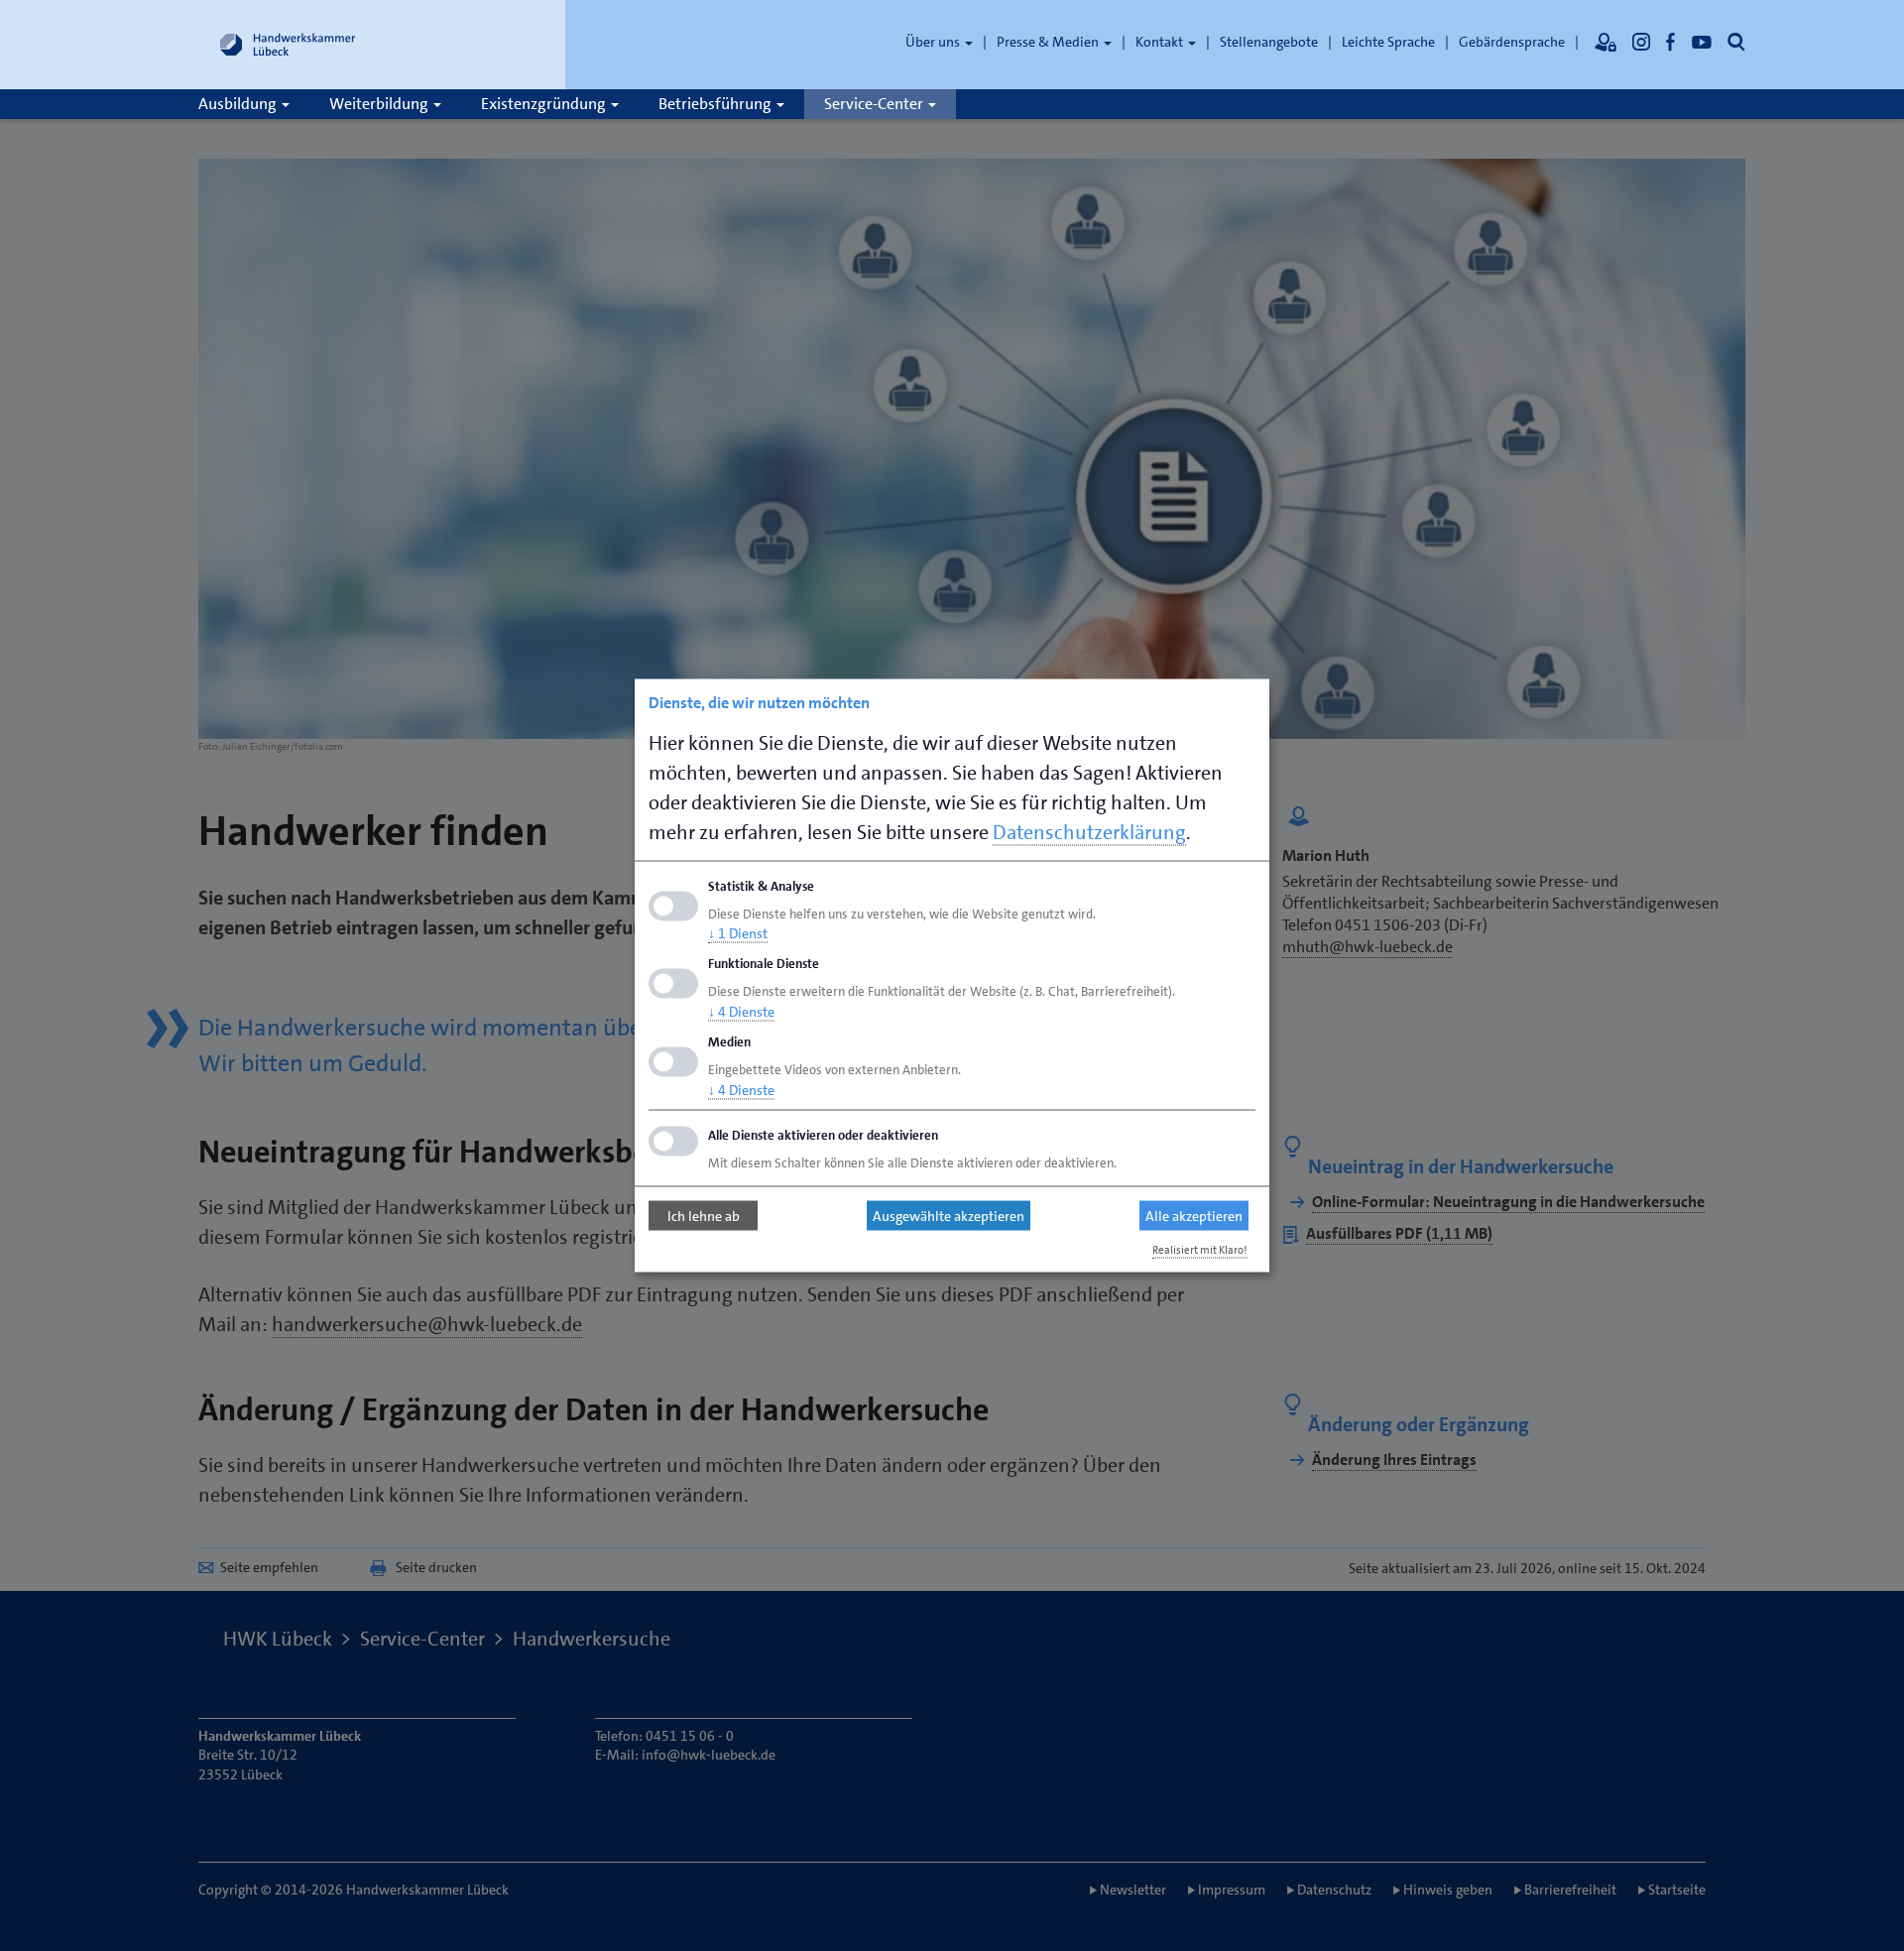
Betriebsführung (716, 104)
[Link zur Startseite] (288, 45)
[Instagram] (1641, 42)
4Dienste (741, 1012)
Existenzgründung (545, 104)
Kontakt (1161, 42)
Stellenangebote (1269, 42)
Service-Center (875, 104)
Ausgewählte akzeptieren (949, 1216)
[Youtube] (1702, 42)
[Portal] (1606, 42)
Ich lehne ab (704, 1216)
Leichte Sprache (1388, 42)
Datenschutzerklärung (1089, 831)
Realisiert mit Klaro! (1200, 1249)
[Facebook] (1671, 42)
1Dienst (738, 933)
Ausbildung (239, 104)
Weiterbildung (380, 104)
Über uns (934, 42)
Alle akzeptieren (1194, 1216)
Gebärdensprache (1512, 42)
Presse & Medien (1049, 42)
